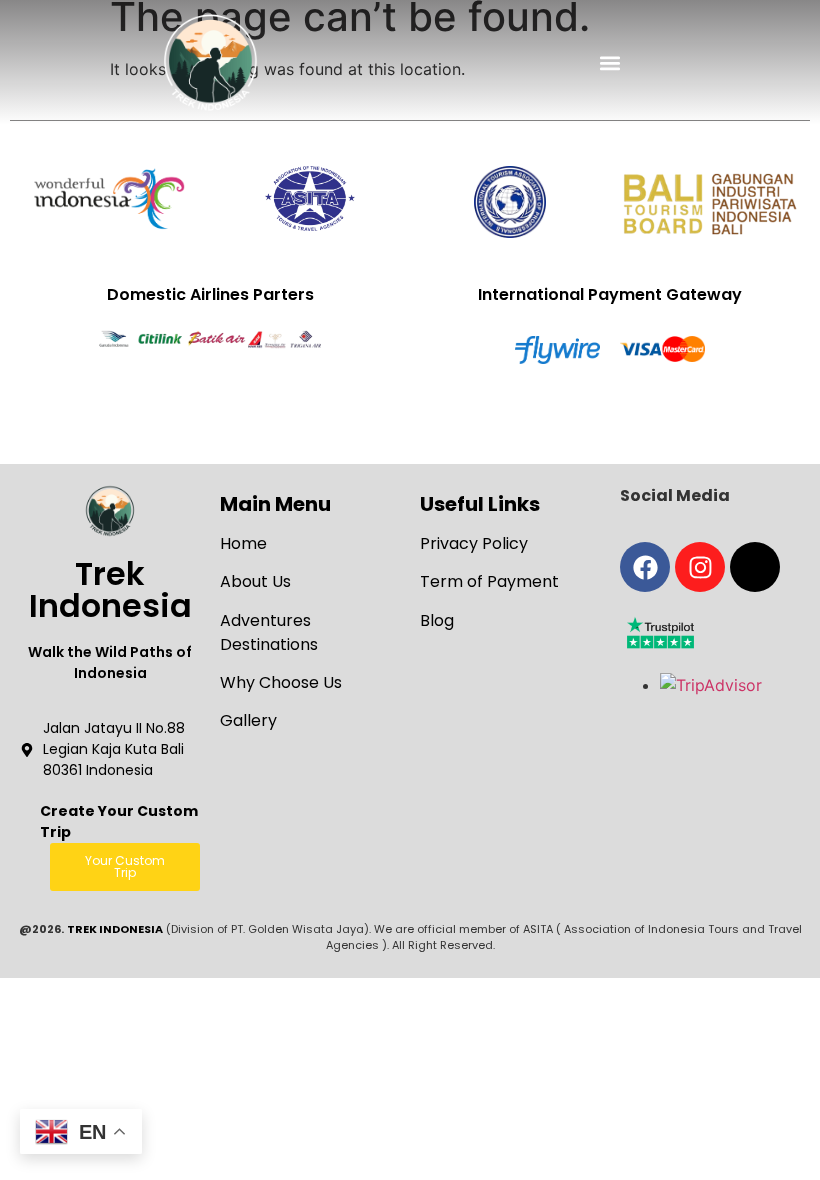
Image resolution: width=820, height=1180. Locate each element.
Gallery (248, 720)
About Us (255, 581)
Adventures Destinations (269, 632)
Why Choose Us (281, 682)
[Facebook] (645, 567)
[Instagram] (700, 567)
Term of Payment (489, 581)
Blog (437, 620)
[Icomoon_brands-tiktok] (755, 567)
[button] (610, 62)
